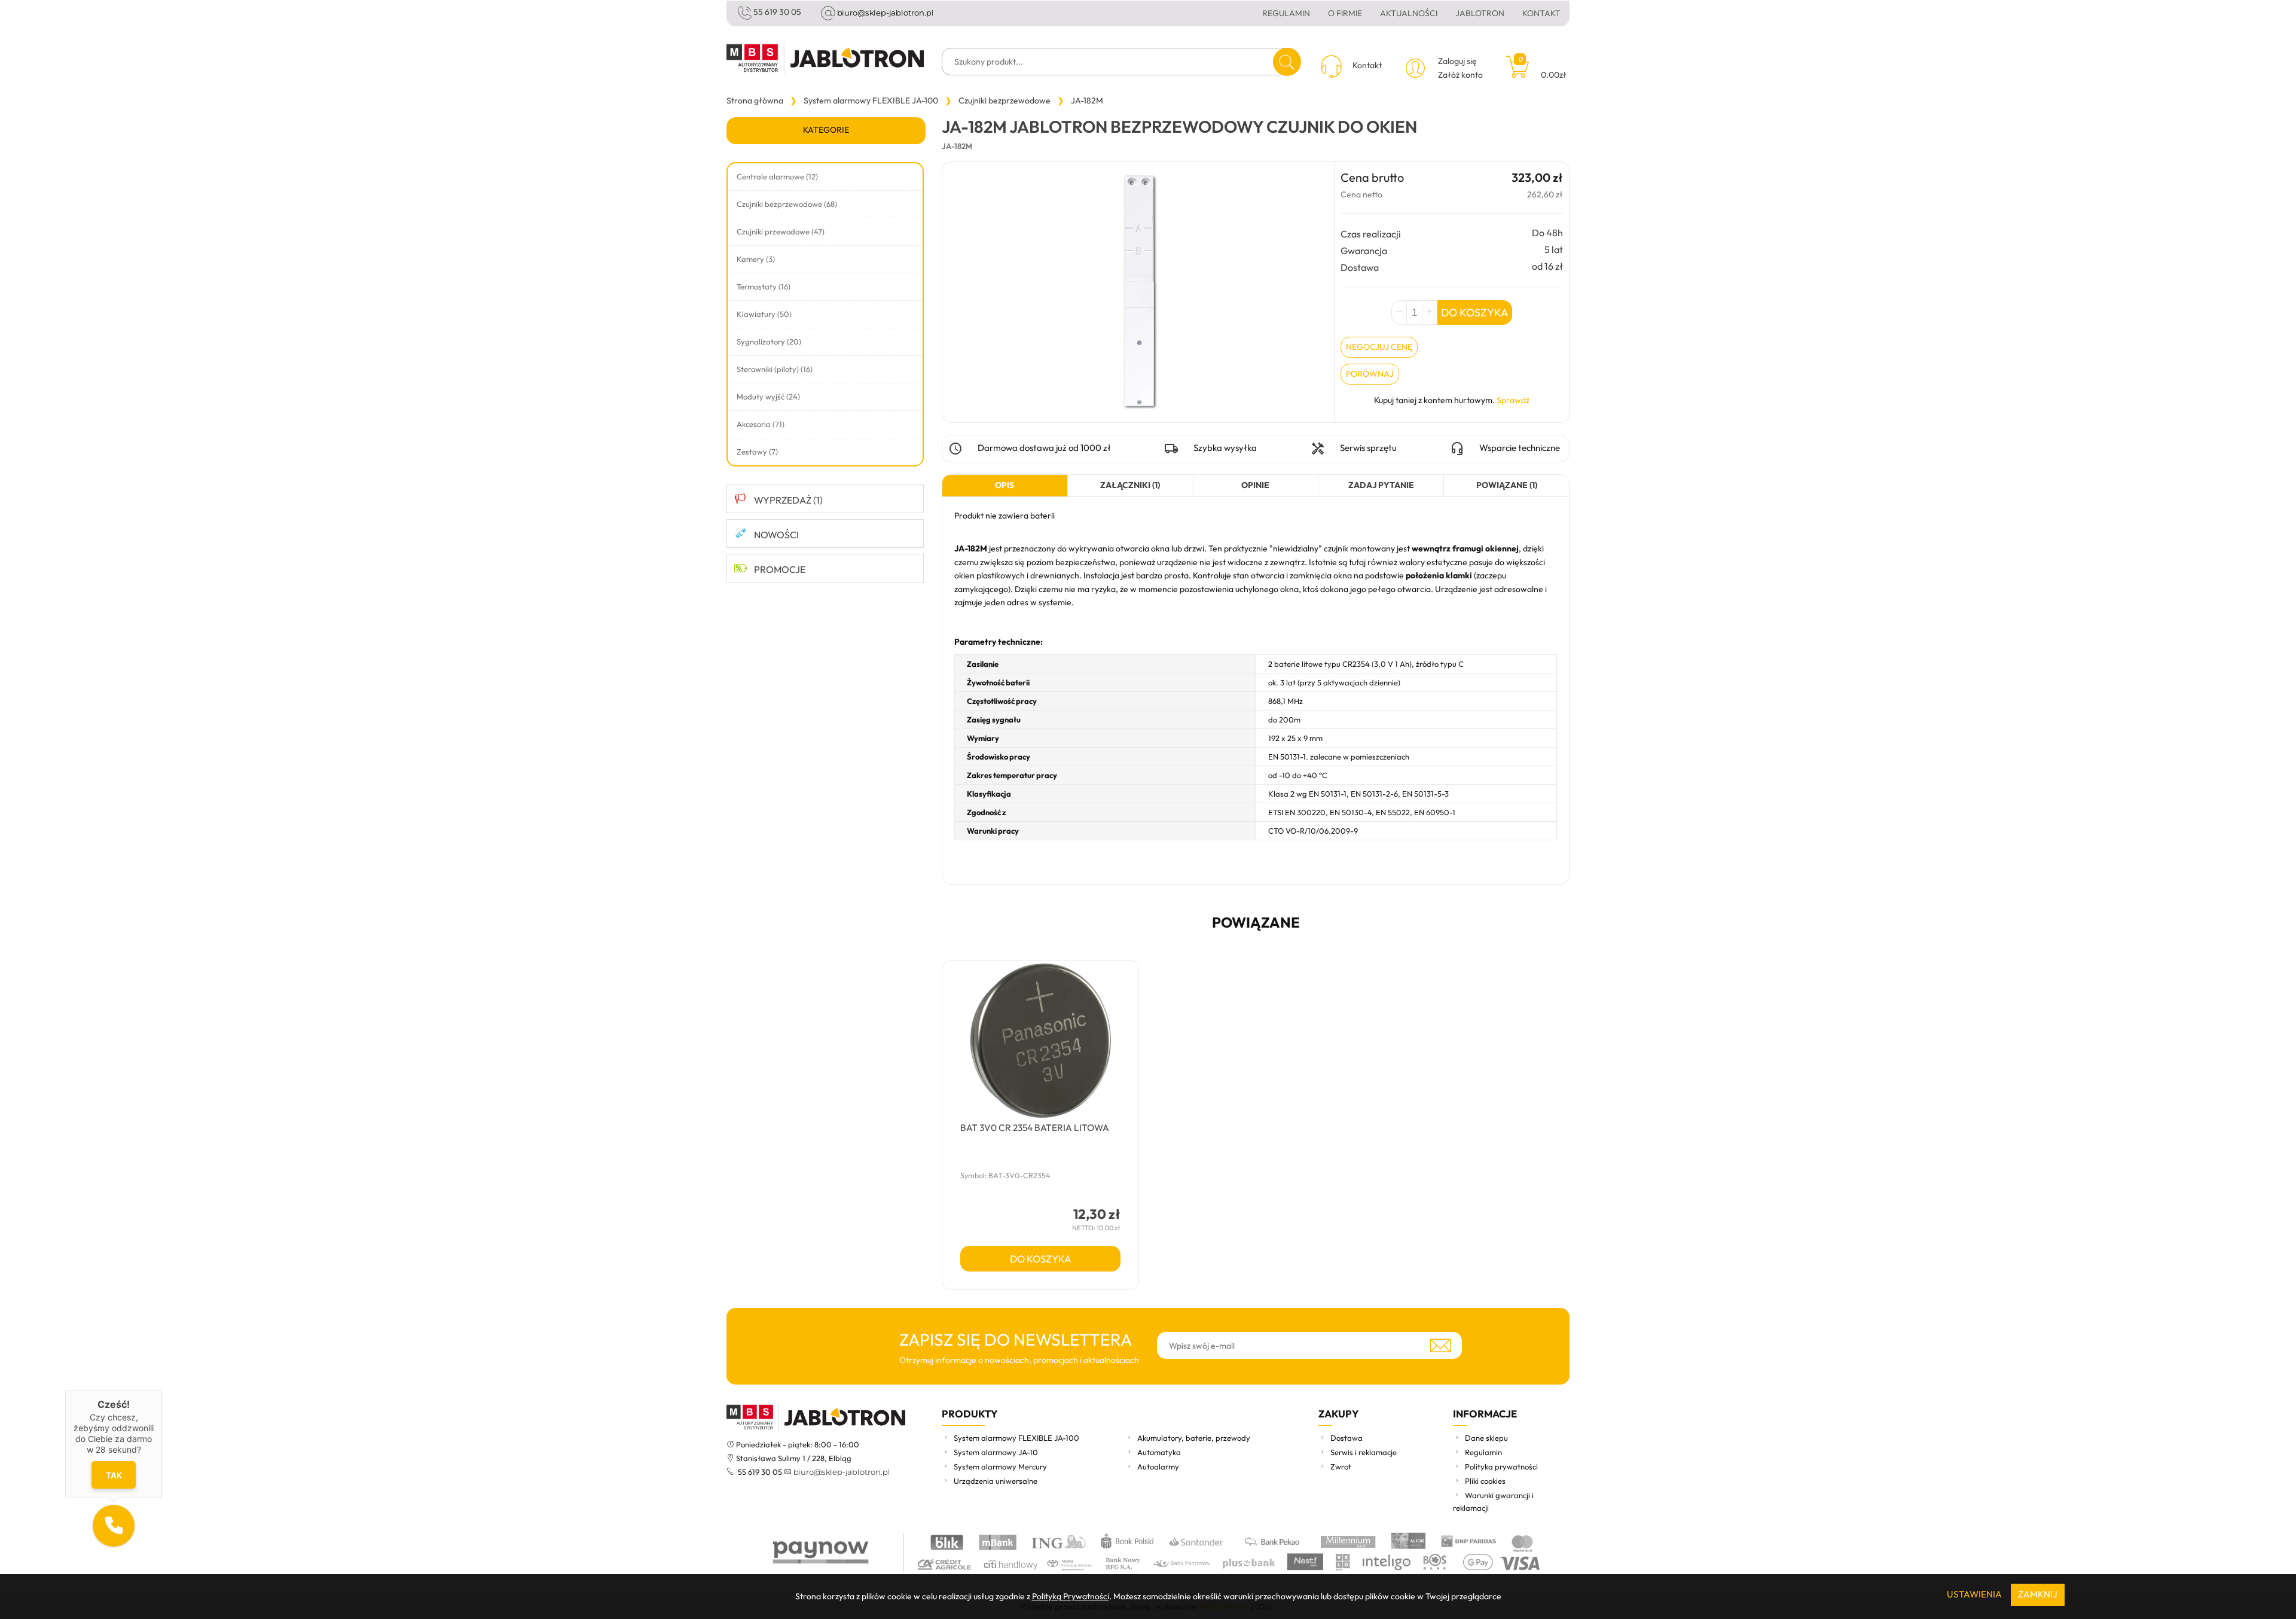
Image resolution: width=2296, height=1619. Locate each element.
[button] (114, 1526)
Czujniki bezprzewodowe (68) (787, 204)
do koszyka (1041, 1259)
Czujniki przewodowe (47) (781, 231)
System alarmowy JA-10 (996, 1452)
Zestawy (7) (757, 452)
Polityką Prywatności (1071, 1596)
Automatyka (1159, 1452)
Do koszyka (1475, 312)
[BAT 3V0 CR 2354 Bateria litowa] (1040, 1041)
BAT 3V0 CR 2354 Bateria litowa (1035, 1128)
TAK (114, 1475)
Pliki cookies (1485, 1481)
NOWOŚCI (776, 535)
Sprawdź (1513, 400)
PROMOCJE (780, 569)
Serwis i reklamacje (1364, 1452)
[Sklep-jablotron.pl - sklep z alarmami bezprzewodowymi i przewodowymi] (825, 58)
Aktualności (1409, 13)
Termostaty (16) (764, 286)
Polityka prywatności (1501, 1466)
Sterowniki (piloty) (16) (775, 369)
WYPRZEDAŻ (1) (788, 500)
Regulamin (1286, 13)
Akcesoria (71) (761, 424)
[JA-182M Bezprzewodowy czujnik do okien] (1138, 291)
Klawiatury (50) (764, 314)
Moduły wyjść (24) (768, 397)
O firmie (1345, 13)
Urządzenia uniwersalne (996, 1481)
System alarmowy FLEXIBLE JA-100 (1016, 1438)
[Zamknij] (162, 1390)
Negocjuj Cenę (1379, 347)
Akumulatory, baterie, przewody (1194, 1438)
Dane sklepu (1486, 1438)
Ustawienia (1974, 1594)
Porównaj (1370, 374)
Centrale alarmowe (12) (777, 176)
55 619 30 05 (777, 12)
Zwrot (1341, 1466)
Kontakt (1541, 13)
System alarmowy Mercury (1000, 1466)
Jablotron (1480, 13)
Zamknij (2038, 1594)
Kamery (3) (756, 259)
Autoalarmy (1158, 1466)
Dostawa (1347, 1438)
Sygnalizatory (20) (769, 342)
